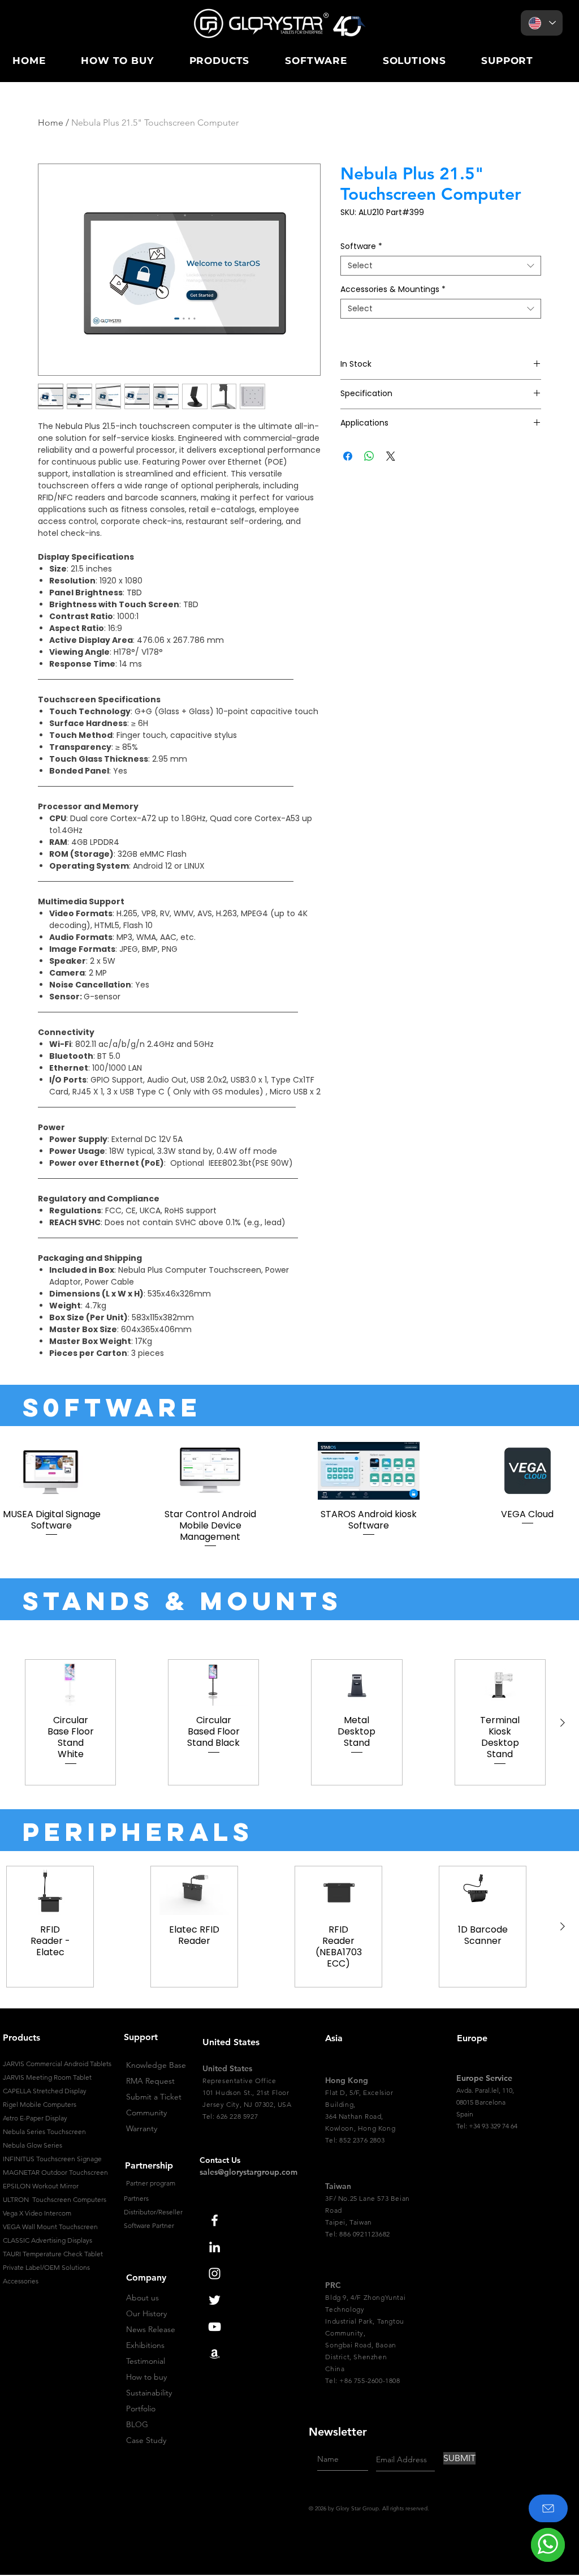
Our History (146, 2313)
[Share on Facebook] (348, 456)
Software (361, 246)
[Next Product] (563, 1723)
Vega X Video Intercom (37, 2213)
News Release (151, 2329)
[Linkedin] (215, 2247)
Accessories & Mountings (393, 289)
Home (51, 123)
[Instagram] (215, 2274)
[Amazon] (215, 2353)
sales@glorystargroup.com (249, 2172)
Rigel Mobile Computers (40, 2104)
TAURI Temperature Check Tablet (53, 2254)
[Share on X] (391, 456)
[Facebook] (215, 2220)
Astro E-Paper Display (35, 2118)
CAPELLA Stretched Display (45, 2091)
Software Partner (149, 2225)
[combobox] (441, 266)
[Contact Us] (548, 2508)
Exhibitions (145, 2345)
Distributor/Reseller (153, 2212)
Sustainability (149, 2393)
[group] (289, 1495)
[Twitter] (215, 2300)
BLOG (137, 2424)
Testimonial (146, 2361)
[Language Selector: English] (542, 23)
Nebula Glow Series (33, 2145)
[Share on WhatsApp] (369, 456)
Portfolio (141, 2408)
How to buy (146, 2377)
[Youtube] (215, 2327)
